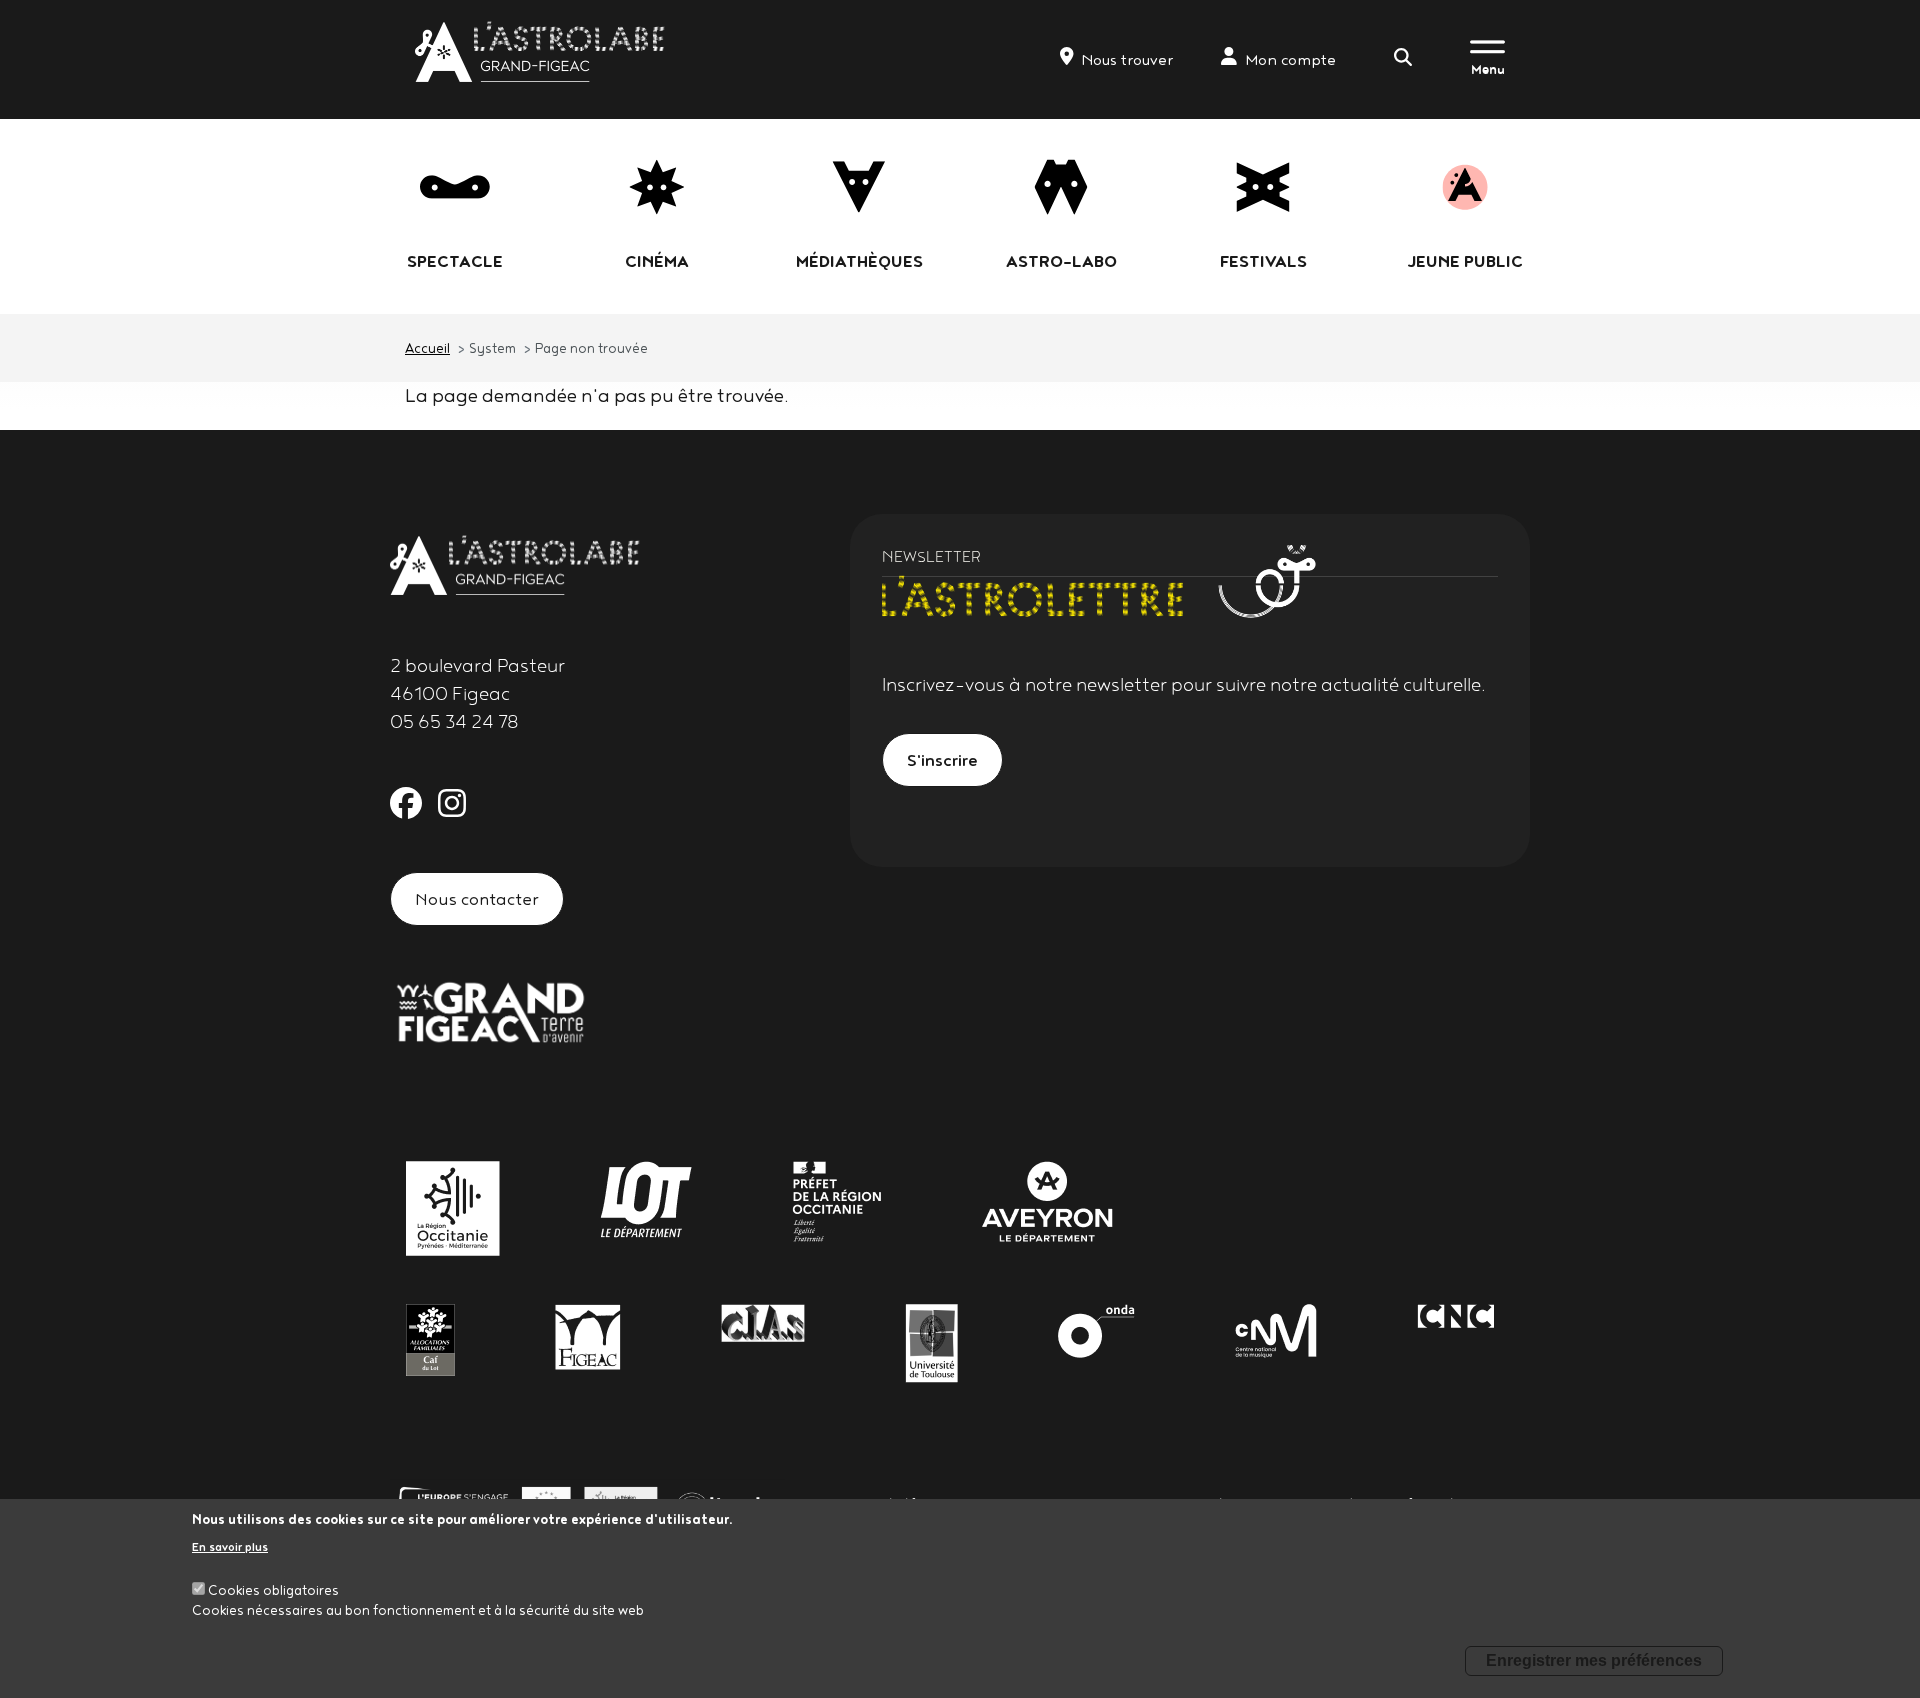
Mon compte (1290, 59)
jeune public (1465, 261)
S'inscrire (942, 759)
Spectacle (455, 261)
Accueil (427, 348)
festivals (1263, 261)
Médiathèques (859, 261)
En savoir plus (230, 1546)
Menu (1488, 69)
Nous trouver (1127, 59)
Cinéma (657, 261)
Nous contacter (477, 898)
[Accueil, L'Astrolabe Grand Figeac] (542, 51)
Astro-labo (1061, 261)
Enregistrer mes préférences (1594, 1660)
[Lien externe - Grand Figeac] (490, 1010)
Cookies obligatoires (273, 1590)
